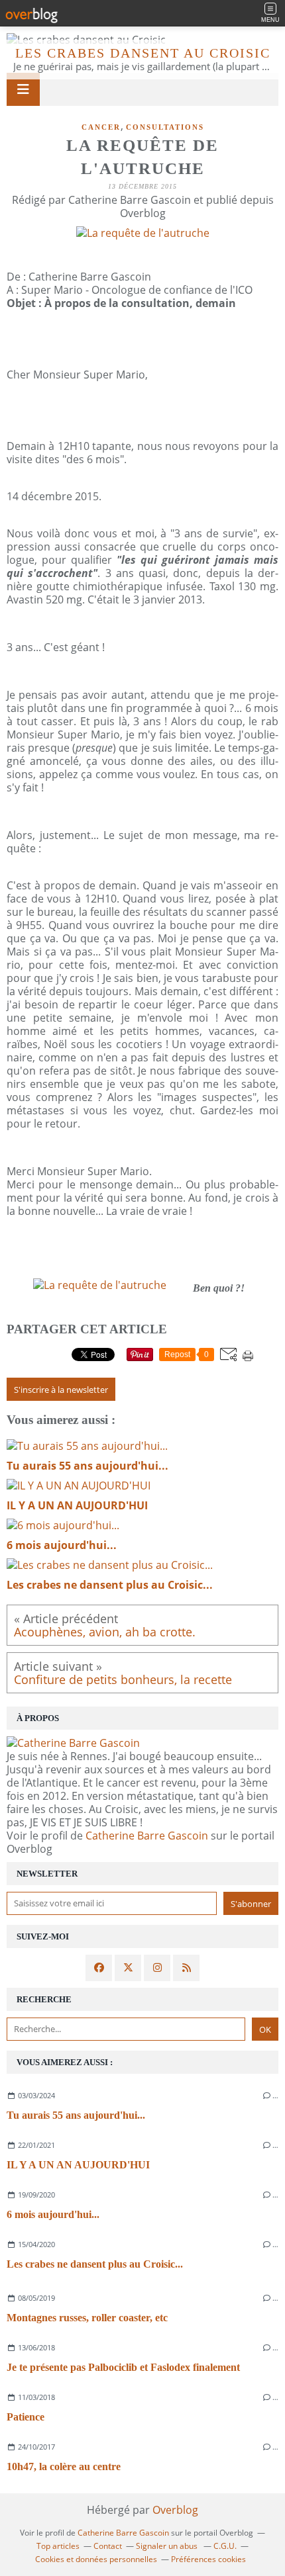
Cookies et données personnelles (96, 2559)
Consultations (165, 127)
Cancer (101, 127)
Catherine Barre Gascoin (147, 1836)
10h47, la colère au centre (64, 2466)
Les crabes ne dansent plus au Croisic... (95, 2264)
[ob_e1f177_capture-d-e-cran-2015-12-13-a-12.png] (100, 1285)
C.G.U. (225, 2546)
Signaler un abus (168, 2546)
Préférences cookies (208, 2559)
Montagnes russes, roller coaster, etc (87, 2318)
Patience (26, 2417)
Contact (108, 2546)
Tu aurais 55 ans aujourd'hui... (76, 2115)
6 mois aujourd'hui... (53, 2214)
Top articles (58, 2546)
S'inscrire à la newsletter (61, 1390)
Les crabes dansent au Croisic (143, 53)
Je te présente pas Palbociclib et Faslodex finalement (123, 2367)
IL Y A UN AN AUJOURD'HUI (78, 2165)
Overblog (175, 2510)
